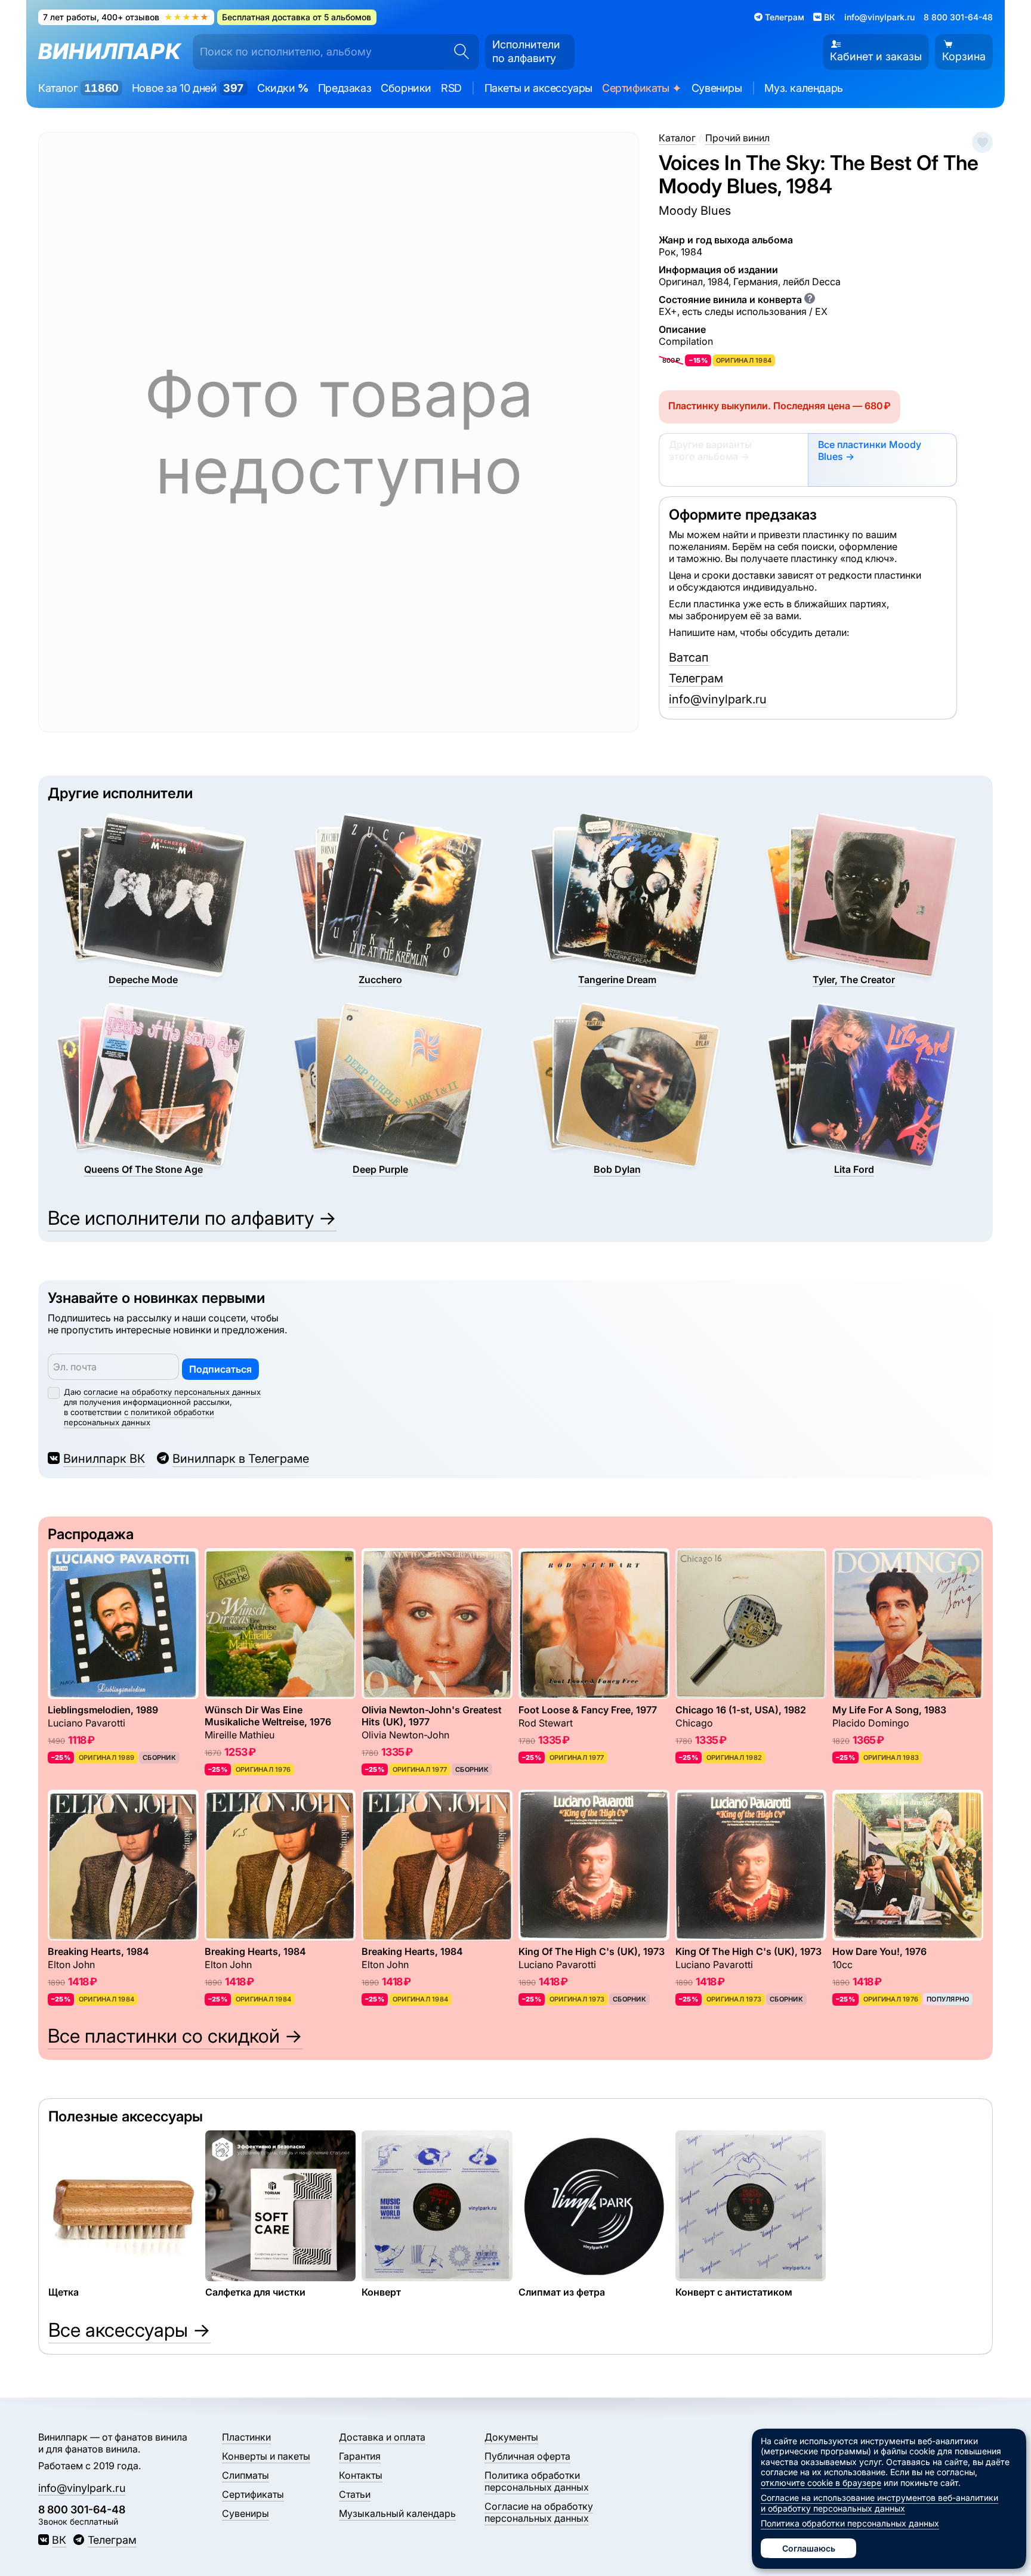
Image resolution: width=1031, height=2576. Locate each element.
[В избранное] (982, 142)
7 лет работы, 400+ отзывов (126, 17)
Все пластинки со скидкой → (175, 2036)
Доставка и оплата (382, 2437)
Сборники (406, 88)
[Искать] (458, 52)
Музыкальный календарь (397, 2513)
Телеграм (696, 678)
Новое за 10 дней (188, 88)
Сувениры (717, 88)
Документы (511, 2437)
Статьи (355, 2494)
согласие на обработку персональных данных (172, 1392)
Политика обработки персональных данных (537, 2481)
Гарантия (360, 2456)
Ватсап (689, 657)
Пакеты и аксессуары (538, 88)
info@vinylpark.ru (879, 17)
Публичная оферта (527, 2456)
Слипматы (246, 2475)
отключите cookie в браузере (821, 2483)
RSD (451, 88)
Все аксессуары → (129, 2330)
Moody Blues (695, 211)
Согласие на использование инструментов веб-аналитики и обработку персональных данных (879, 2503)
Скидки (283, 88)
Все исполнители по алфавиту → (192, 1218)
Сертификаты (642, 89)
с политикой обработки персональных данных (139, 1417)
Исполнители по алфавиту (526, 51)
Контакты (361, 2475)
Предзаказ (345, 88)
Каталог (78, 88)
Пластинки (246, 2437)
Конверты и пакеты (266, 2456)
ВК (59, 2540)
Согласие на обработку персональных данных (539, 2512)
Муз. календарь (803, 88)
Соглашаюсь (809, 2548)
